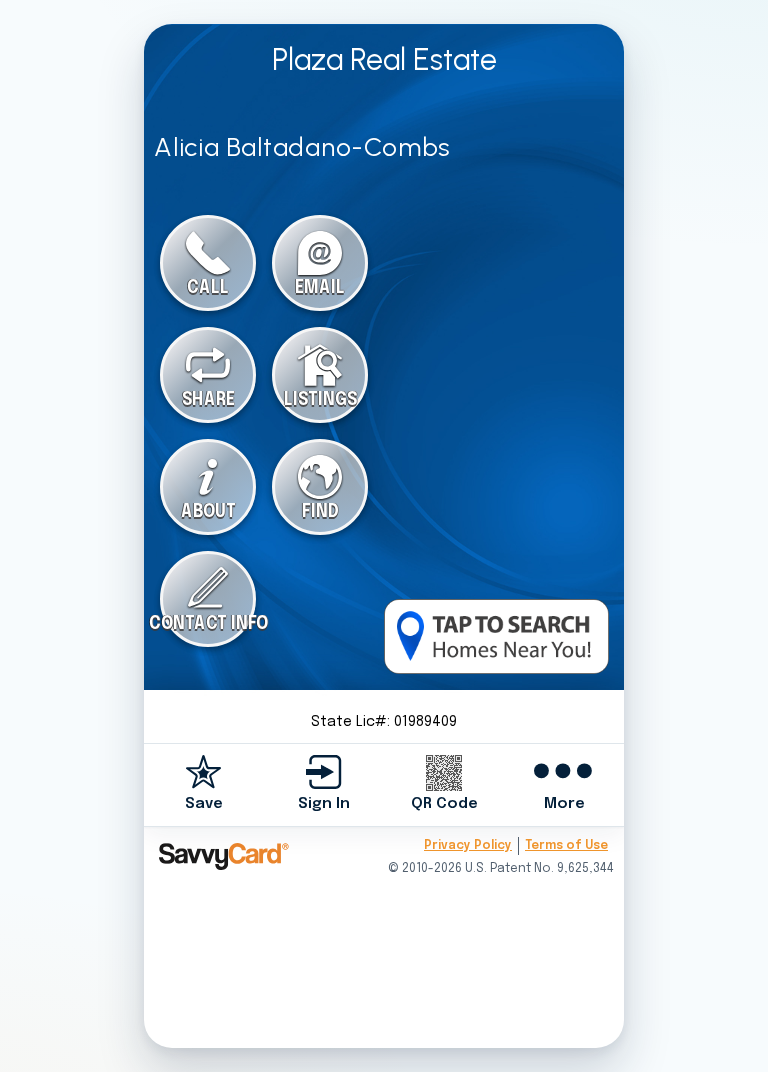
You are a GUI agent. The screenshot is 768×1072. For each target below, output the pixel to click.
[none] (204, 784)
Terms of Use (566, 846)
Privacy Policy (468, 846)
